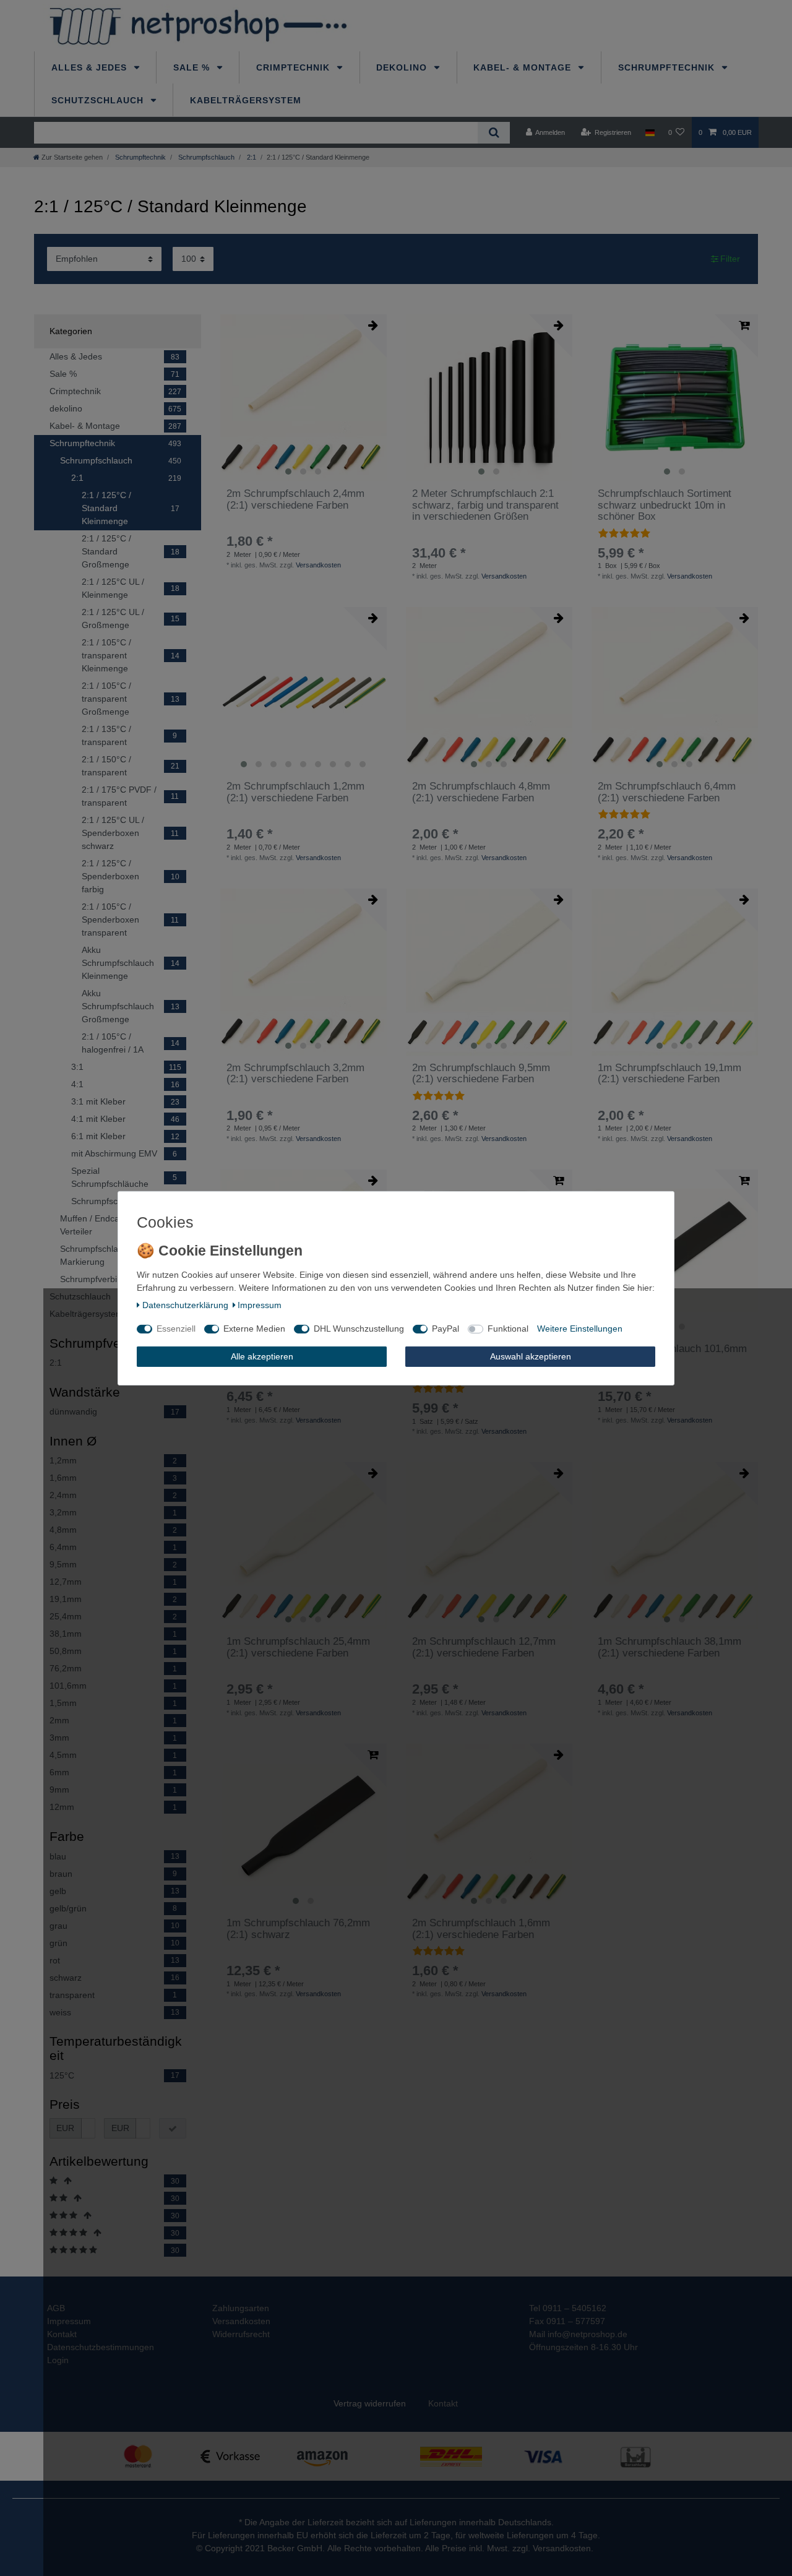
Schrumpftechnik (668, 67)
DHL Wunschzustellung (359, 1329)
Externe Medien (254, 1329)
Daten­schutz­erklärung (185, 1304)
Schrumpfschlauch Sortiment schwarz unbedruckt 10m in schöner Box (665, 505)
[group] (303, 398)
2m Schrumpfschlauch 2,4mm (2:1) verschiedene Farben (295, 499)
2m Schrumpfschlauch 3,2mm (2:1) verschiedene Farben (295, 1074)
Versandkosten (318, 565)
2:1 (251, 157)
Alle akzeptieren (262, 1356)
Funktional (508, 1329)
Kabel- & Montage (524, 67)
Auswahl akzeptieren (531, 1356)
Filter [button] (730, 259)
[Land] (649, 132)
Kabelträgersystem (246, 100)
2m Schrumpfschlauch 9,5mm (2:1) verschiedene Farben (481, 1074)
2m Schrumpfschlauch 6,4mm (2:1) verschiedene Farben (667, 792)
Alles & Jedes (91, 67)
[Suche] (493, 133)
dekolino (403, 67)
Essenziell (176, 1329)
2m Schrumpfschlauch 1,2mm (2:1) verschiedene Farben (295, 792)
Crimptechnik (295, 67)
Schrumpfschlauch (205, 157)
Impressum (260, 1304)
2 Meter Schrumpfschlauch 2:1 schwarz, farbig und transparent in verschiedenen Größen (485, 505)
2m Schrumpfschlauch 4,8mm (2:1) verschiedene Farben (481, 792)
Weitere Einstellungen (580, 1329)
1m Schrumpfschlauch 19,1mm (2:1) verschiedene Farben (669, 1074)
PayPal (445, 1329)
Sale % (193, 67)
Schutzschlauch (99, 100)
